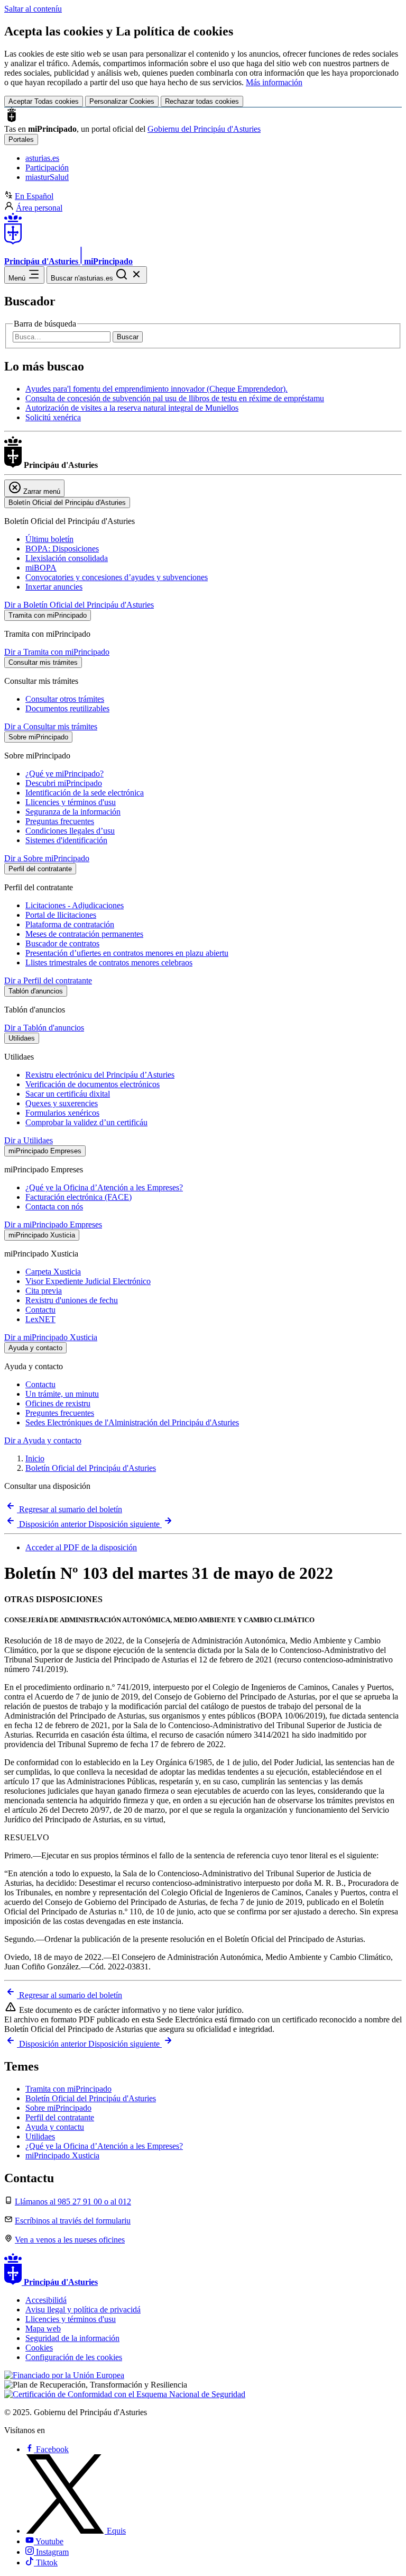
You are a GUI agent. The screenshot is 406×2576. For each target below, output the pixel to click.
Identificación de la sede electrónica (85, 793)
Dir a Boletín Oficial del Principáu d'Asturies (79, 605)
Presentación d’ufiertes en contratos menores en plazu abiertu (127, 953)
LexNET (40, 1319)
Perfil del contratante (60, 2117)
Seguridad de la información (72, 2338)
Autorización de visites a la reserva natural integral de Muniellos (132, 408)
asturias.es (42, 158)
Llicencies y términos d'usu (71, 802)
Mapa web (43, 2329)
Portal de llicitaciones (61, 915)
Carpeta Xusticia (53, 1272)
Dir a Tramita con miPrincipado (57, 652)
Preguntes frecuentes (60, 1413)
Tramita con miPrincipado (68, 2089)
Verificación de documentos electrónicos (93, 1084)
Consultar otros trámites (65, 699)
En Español (34, 196)
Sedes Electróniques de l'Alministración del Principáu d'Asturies (132, 1422)
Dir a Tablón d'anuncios (44, 1028)
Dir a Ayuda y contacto (43, 1440)
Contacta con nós (54, 1206)
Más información (274, 82)
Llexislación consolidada (67, 558)
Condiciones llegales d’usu (70, 831)
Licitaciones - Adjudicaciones (75, 905)
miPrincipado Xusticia (62, 2155)
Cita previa (44, 1291)
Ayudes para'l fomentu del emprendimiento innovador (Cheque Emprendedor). (156, 389)
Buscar (128, 337)
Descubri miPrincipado (64, 783)
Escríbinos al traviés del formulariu (73, 2221)
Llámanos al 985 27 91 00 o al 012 (73, 2202)
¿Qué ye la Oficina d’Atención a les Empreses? (104, 1187)
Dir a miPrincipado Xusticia (51, 1337)
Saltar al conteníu (33, 9)
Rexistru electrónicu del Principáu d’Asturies (100, 1075)
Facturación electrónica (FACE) (79, 1197)
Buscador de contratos (62, 943)
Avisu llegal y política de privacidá (83, 2310)
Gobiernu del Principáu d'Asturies (204, 129)
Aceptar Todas (44, 101)
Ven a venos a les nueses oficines (70, 2240)
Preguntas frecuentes (60, 821)
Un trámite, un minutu (62, 1394)
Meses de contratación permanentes (84, 934)
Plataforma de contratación (70, 924)
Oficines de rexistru (58, 1403)
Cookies (39, 2348)
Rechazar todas (202, 101)
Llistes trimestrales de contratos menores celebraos (109, 962)
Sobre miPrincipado (58, 2108)
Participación (47, 168)
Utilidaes (40, 2136)
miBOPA (41, 568)
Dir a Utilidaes (29, 1140)
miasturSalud (47, 177)
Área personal (39, 208)
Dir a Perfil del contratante (48, 980)
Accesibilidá (46, 2300)
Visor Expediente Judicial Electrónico (88, 1281)
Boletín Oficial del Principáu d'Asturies (91, 1468)
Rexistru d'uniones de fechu (72, 1300)
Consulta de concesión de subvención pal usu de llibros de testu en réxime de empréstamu (175, 398)
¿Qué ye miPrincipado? (64, 774)
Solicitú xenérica (53, 417)
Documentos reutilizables (67, 708)
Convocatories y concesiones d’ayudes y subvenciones (117, 577)
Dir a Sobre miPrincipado (47, 858)
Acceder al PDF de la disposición (81, 1547)
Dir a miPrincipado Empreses (53, 1224)
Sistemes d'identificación (66, 840)
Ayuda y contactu (55, 2127)
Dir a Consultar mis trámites (51, 726)
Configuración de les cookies (74, 2357)
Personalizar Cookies (122, 101)
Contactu (40, 1310)
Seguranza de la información (73, 812)
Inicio (35, 1458)
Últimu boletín (49, 539)
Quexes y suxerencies (62, 1103)
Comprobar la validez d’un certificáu (86, 1122)
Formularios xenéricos (62, 1113)
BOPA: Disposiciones (62, 549)
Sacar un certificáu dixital (68, 1094)
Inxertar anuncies (54, 587)
